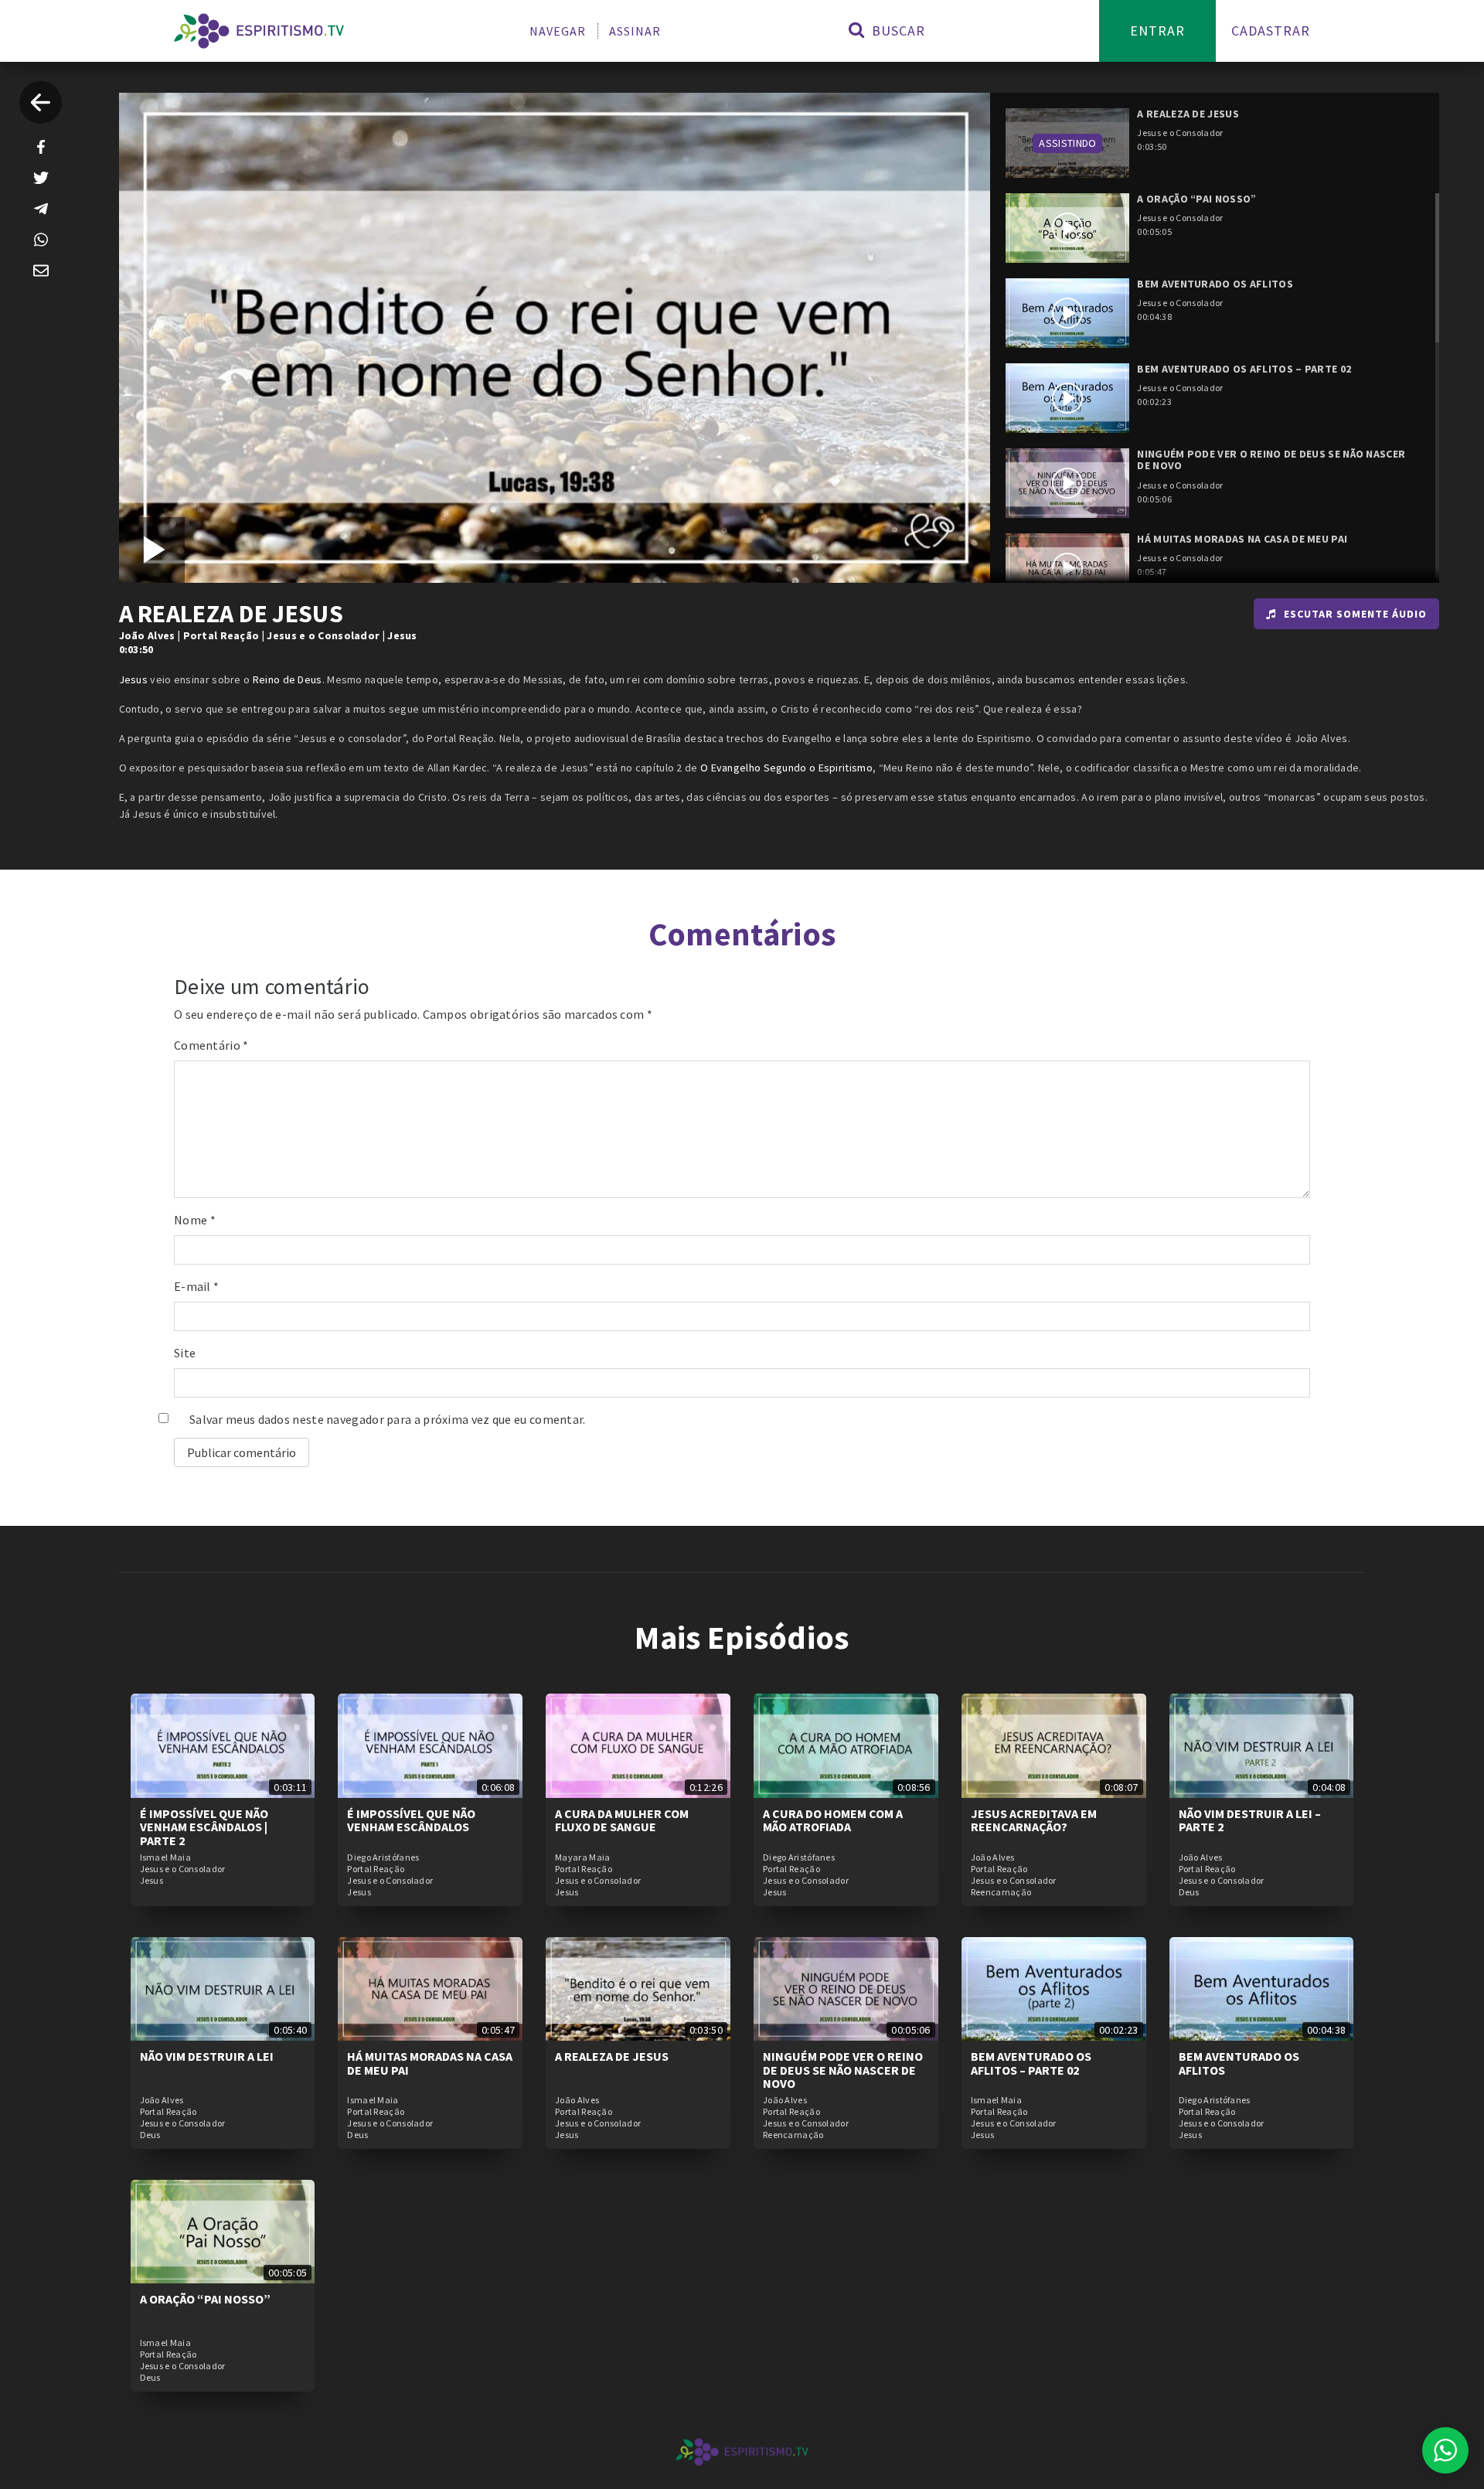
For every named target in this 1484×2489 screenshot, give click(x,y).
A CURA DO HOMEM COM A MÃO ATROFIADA (833, 1820)
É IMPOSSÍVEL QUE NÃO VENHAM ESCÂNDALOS (411, 1820)
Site (185, 1353)
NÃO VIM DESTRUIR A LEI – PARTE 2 (1250, 1820)
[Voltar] (41, 102)
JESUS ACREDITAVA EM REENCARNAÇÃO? (1034, 1820)
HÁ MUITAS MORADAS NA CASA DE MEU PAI (430, 2063)
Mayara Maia (582, 1857)
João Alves (147, 635)
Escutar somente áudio (1355, 614)
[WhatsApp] (41, 240)
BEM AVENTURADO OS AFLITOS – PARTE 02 (1031, 2063)
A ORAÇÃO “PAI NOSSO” (205, 2299)
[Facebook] (41, 147)
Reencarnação (1001, 1892)
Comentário (211, 1045)
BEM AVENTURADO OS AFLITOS (1239, 2063)
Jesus (402, 635)
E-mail (196, 1286)
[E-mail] (41, 271)
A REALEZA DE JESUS (612, 2056)
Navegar (558, 31)
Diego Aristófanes (383, 1857)
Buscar (897, 31)
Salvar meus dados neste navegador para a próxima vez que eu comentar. (388, 1419)
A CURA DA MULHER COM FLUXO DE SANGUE (622, 1820)
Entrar (1157, 31)
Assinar (635, 31)
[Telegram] (41, 209)
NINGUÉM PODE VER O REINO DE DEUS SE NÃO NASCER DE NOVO (843, 2070)
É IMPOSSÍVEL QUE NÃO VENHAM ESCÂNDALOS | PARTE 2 (204, 1827)
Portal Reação (221, 635)
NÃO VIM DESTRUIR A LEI (207, 2056)
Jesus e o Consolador (323, 635)
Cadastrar (1271, 31)
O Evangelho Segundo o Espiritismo (786, 768)
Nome (195, 1220)
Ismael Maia (165, 1857)
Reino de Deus (288, 679)
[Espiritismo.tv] (259, 31)
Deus (1189, 1892)
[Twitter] (41, 178)
